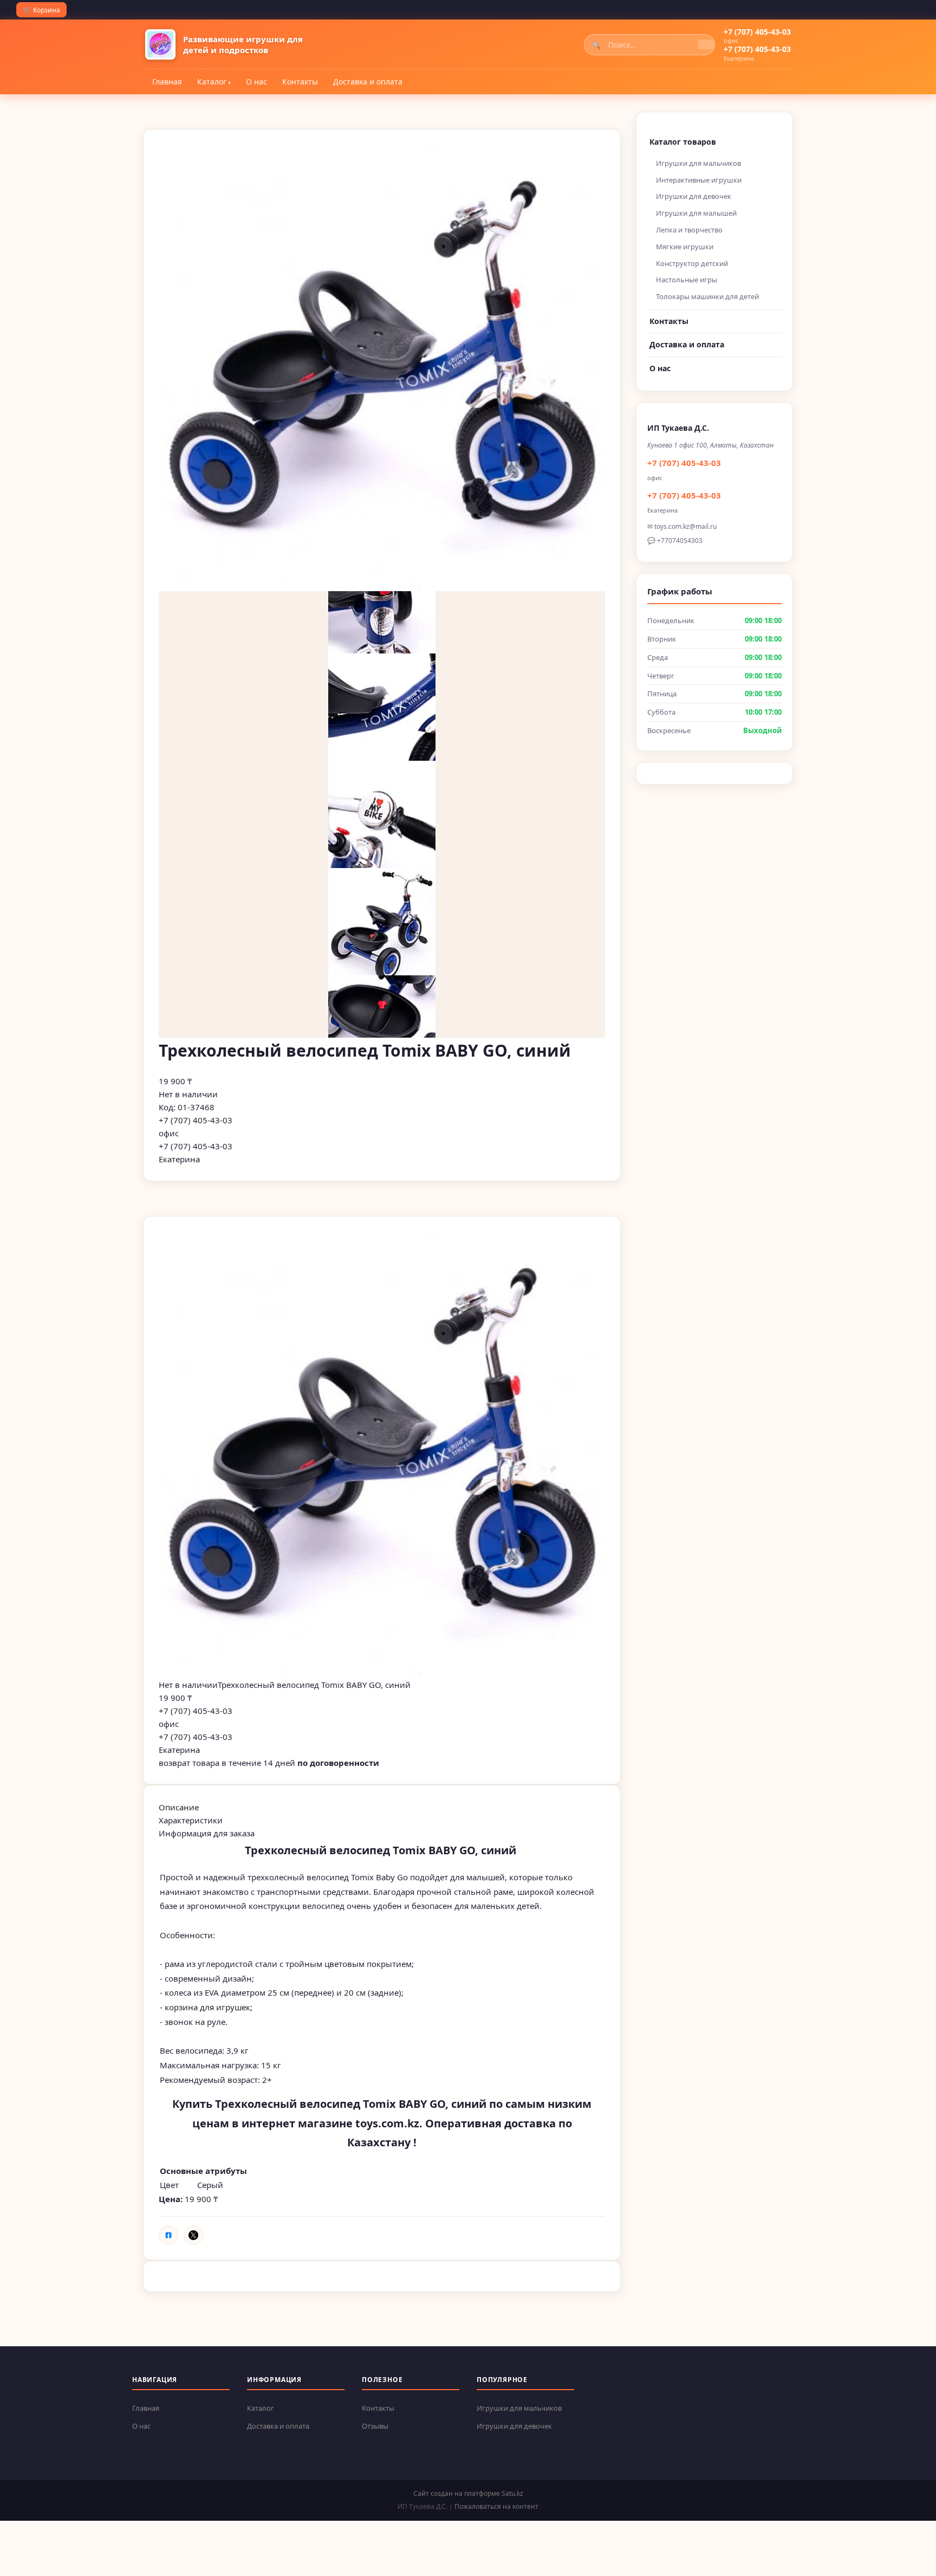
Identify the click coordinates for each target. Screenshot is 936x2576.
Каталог (212, 82)
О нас (256, 82)
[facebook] (168, 2235)
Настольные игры (687, 280)
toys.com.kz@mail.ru (685, 526)
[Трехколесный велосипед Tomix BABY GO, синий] (382, 1455)
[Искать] (706, 44)
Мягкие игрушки (685, 247)
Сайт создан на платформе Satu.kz (468, 2493)
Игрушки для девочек (694, 196)
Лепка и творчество (689, 230)
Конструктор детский (692, 263)
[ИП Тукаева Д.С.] (160, 44)
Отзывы (375, 2426)
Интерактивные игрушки (699, 180)
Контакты (300, 82)
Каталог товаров (683, 142)
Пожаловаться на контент (496, 2506)
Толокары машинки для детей (707, 296)
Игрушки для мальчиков (698, 163)
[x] (193, 2235)
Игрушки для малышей (696, 213)
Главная (167, 82)
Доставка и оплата (368, 82)
